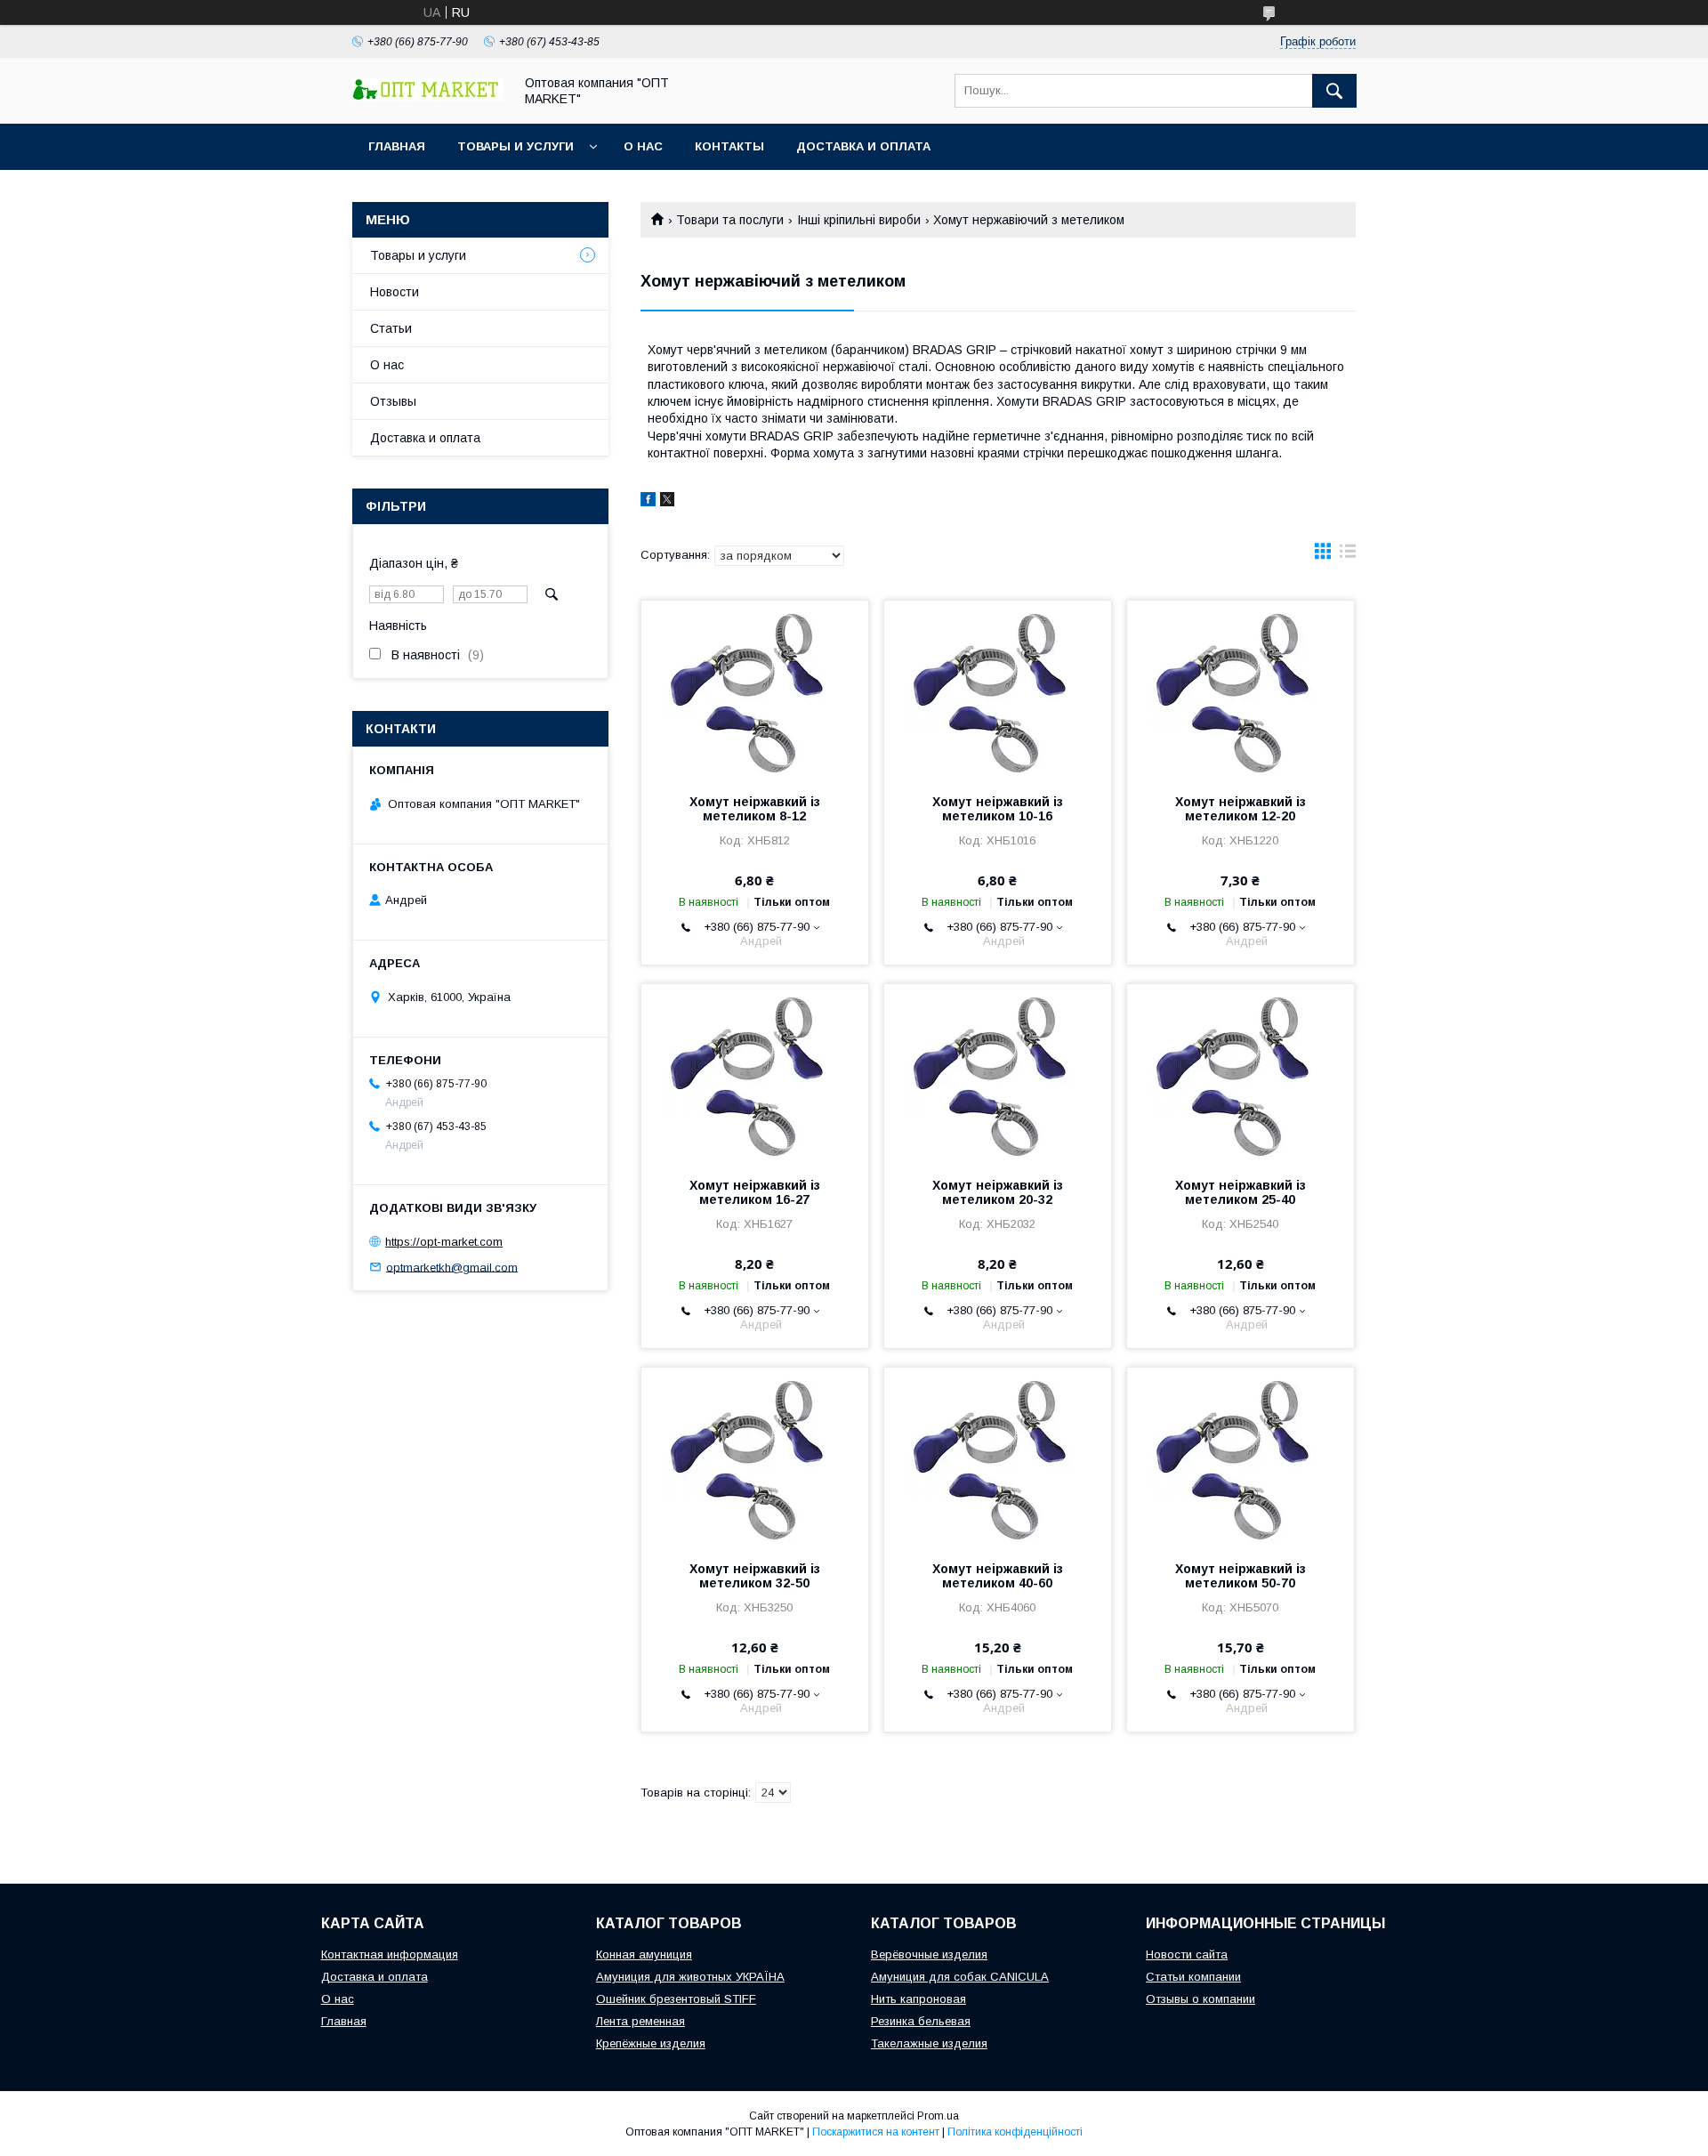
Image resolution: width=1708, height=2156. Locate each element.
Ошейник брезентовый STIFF (676, 1999)
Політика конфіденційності (1015, 2132)
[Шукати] (1334, 91)
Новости (395, 292)
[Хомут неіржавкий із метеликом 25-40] (1241, 1073)
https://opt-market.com (444, 1242)
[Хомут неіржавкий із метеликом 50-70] (1241, 1457)
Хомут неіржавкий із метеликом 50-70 (1241, 1576)
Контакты (729, 146)
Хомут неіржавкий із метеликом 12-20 (1241, 809)
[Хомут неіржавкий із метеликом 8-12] (755, 690)
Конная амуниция (644, 1954)
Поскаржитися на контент (876, 2132)
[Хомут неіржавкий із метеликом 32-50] (755, 1457)
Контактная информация (390, 1954)
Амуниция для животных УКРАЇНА (690, 1977)
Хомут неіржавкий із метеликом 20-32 (998, 1192)
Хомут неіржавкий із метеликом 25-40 (1241, 1192)
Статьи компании (1193, 1977)
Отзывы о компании (1200, 1999)
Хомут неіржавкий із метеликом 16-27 (755, 1192)
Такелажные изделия (929, 2043)
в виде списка (1348, 555)
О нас (643, 146)
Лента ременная (640, 2021)
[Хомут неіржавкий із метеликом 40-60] (998, 1457)
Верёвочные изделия (929, 1954)
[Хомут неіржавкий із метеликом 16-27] (755, 1073)
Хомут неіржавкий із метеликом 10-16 (998, 809)
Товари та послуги (730, 220)
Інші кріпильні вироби (859, 220)
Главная (397, 146)
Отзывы (393, 401)
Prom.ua (938, 2116)
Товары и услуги (516, 146)
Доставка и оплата (863, 146)
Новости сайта (1187, 1954)
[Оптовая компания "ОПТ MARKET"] (428, 97)
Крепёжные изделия (651, 2043)
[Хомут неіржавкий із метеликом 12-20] (1241, 690)
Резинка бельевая (921, 2021)
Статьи (391, 328)
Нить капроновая (918, 1999)
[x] (667, 502)
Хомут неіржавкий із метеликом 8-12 (755, 809)
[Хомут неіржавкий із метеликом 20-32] (998, 1073)
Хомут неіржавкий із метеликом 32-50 (755, 1576)
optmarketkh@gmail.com (452, 1267)
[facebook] (648, 502)
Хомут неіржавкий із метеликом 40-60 (998, 1576)
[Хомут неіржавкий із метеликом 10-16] (998, 690)
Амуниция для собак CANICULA (960, 1977)
